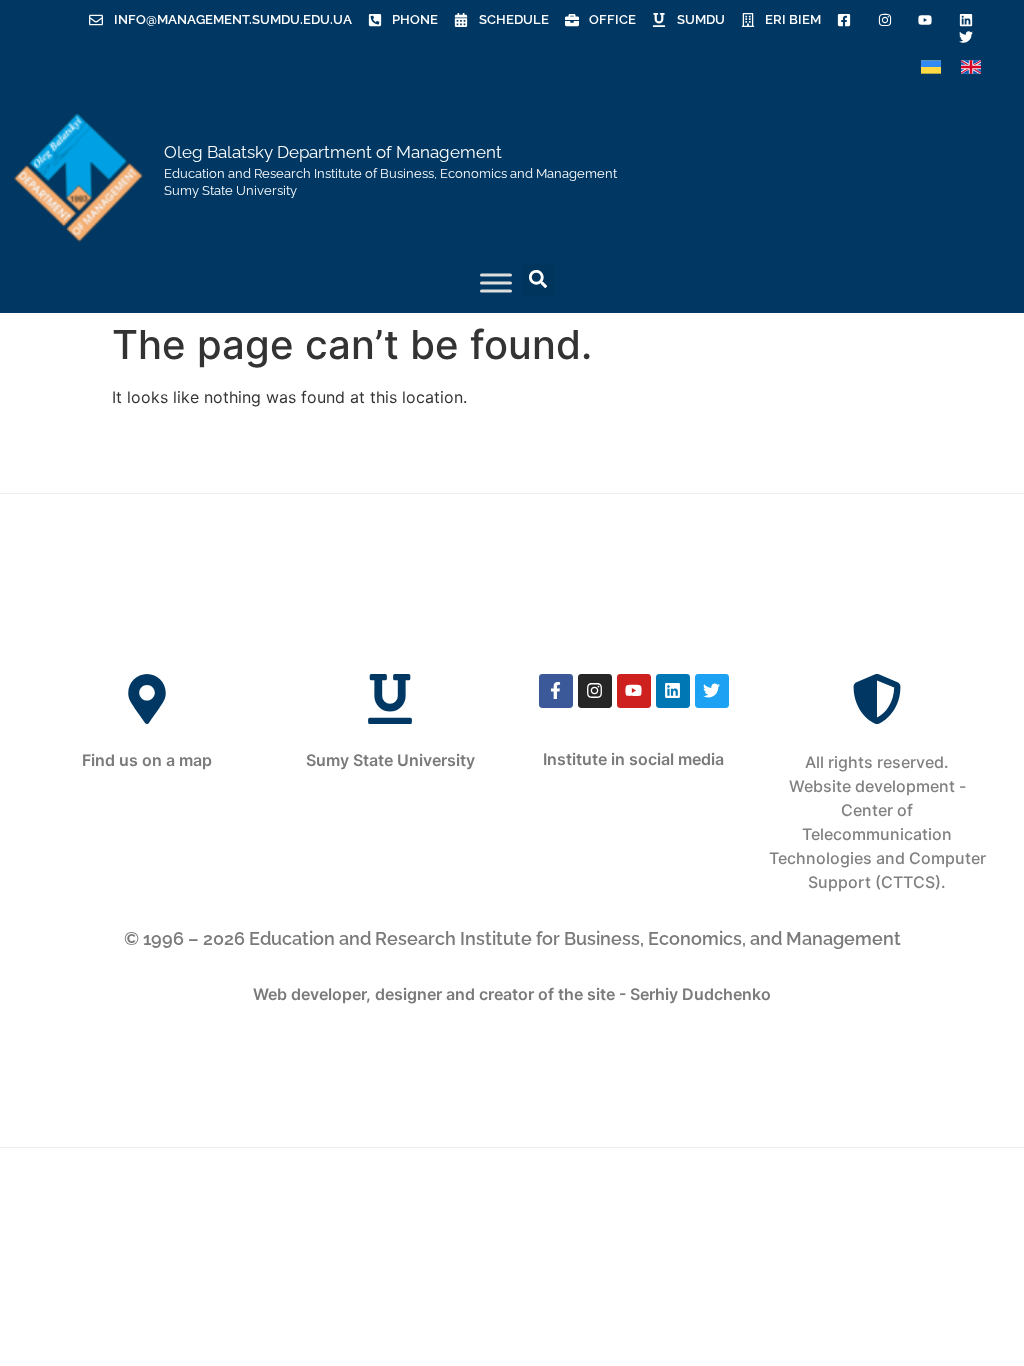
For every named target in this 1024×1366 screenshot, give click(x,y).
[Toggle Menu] (496, 282)
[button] (538, 279)
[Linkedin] (673, 691)
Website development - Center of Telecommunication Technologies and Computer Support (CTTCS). (877, 834)
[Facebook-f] (556, 691)
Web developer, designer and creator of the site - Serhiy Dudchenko (512, 994)
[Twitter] (712, 691)
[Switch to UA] (931, 67)
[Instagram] (595, 691)
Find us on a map (147, 760)
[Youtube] (634, 691)
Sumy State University (390, 760)
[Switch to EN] (971, 67)
